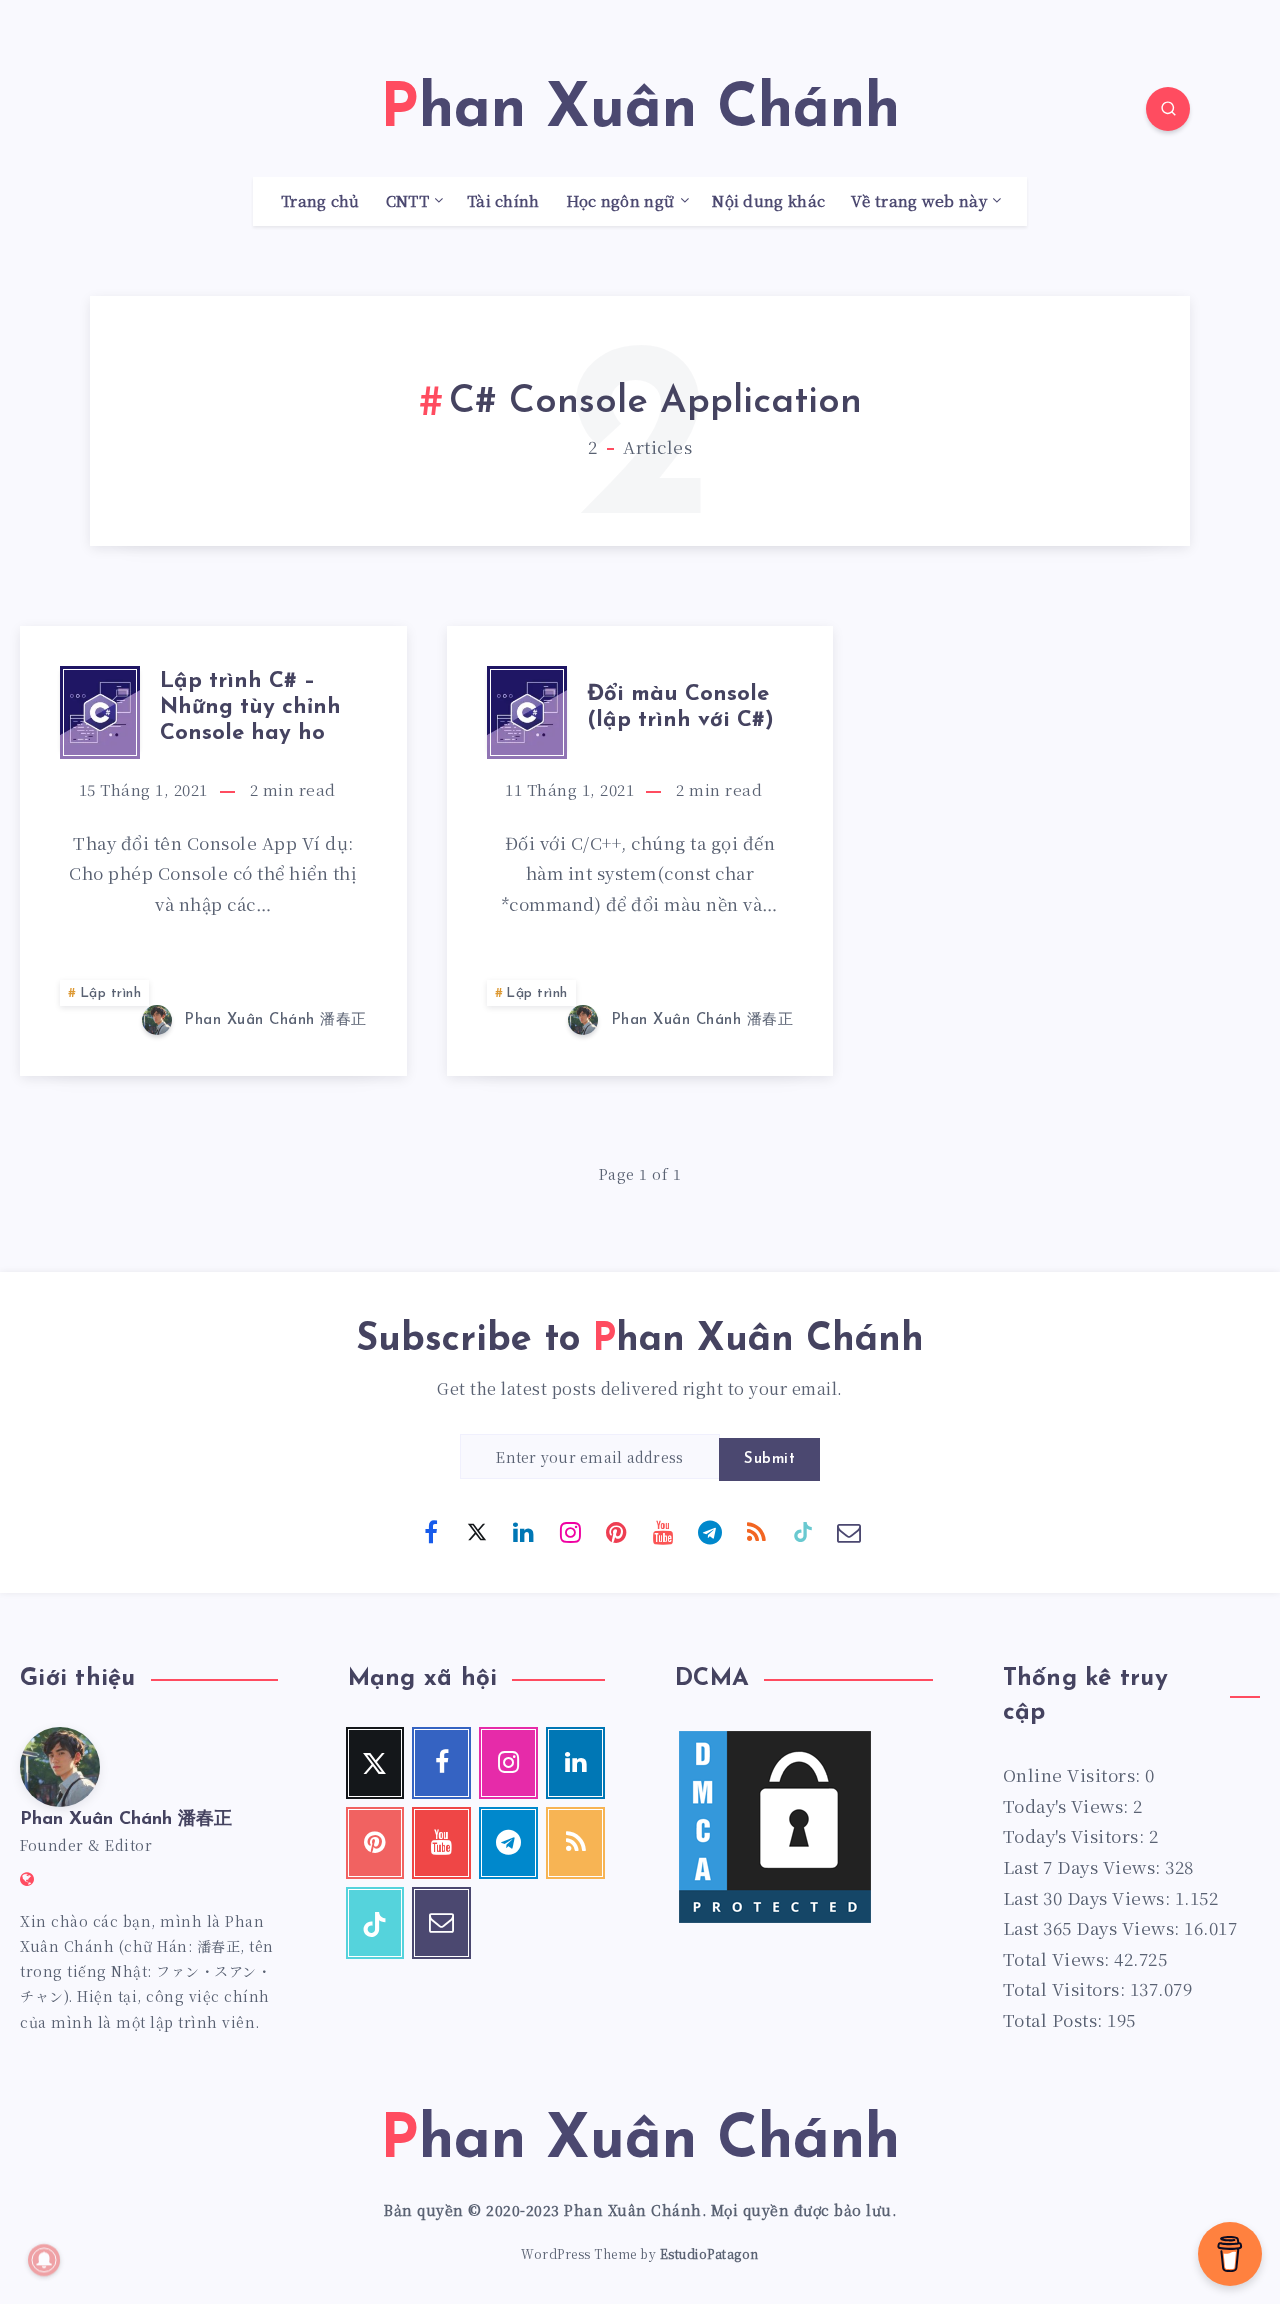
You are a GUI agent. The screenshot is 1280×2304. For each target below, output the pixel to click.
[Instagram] (570, 1531)
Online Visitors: (1074, 1774)
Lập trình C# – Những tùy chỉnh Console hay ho (250, 708)
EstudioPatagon (709, 2253)
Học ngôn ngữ (620, 201)
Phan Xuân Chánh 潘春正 (126, 1820)
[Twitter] (477, 1531)
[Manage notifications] (44, 2260)
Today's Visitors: (1076, 1835)
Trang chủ (320, 201)
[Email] (849, 1531)
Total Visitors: (1066, 1988)
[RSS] (756, 1531)
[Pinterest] (617, 1531)
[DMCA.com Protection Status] (775, 1919)
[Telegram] (710, 1531)
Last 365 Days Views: (1094, 1927)
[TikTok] (803, 1531)
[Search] (1168, 109)
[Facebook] (431, 1531)
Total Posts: (1055, 2019)
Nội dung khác (768, 201)
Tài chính (503, 201)
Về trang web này (919, 201)
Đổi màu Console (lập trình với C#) (680, 707)
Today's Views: (1068, 1805)
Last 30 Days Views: (1089, 1897)
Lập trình (111, 993)
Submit (769, 1459)
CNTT (407, 201)
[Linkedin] (524, 1531)
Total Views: (1059, 1958)
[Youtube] (663, 1531)
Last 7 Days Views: (1084, 1866)
